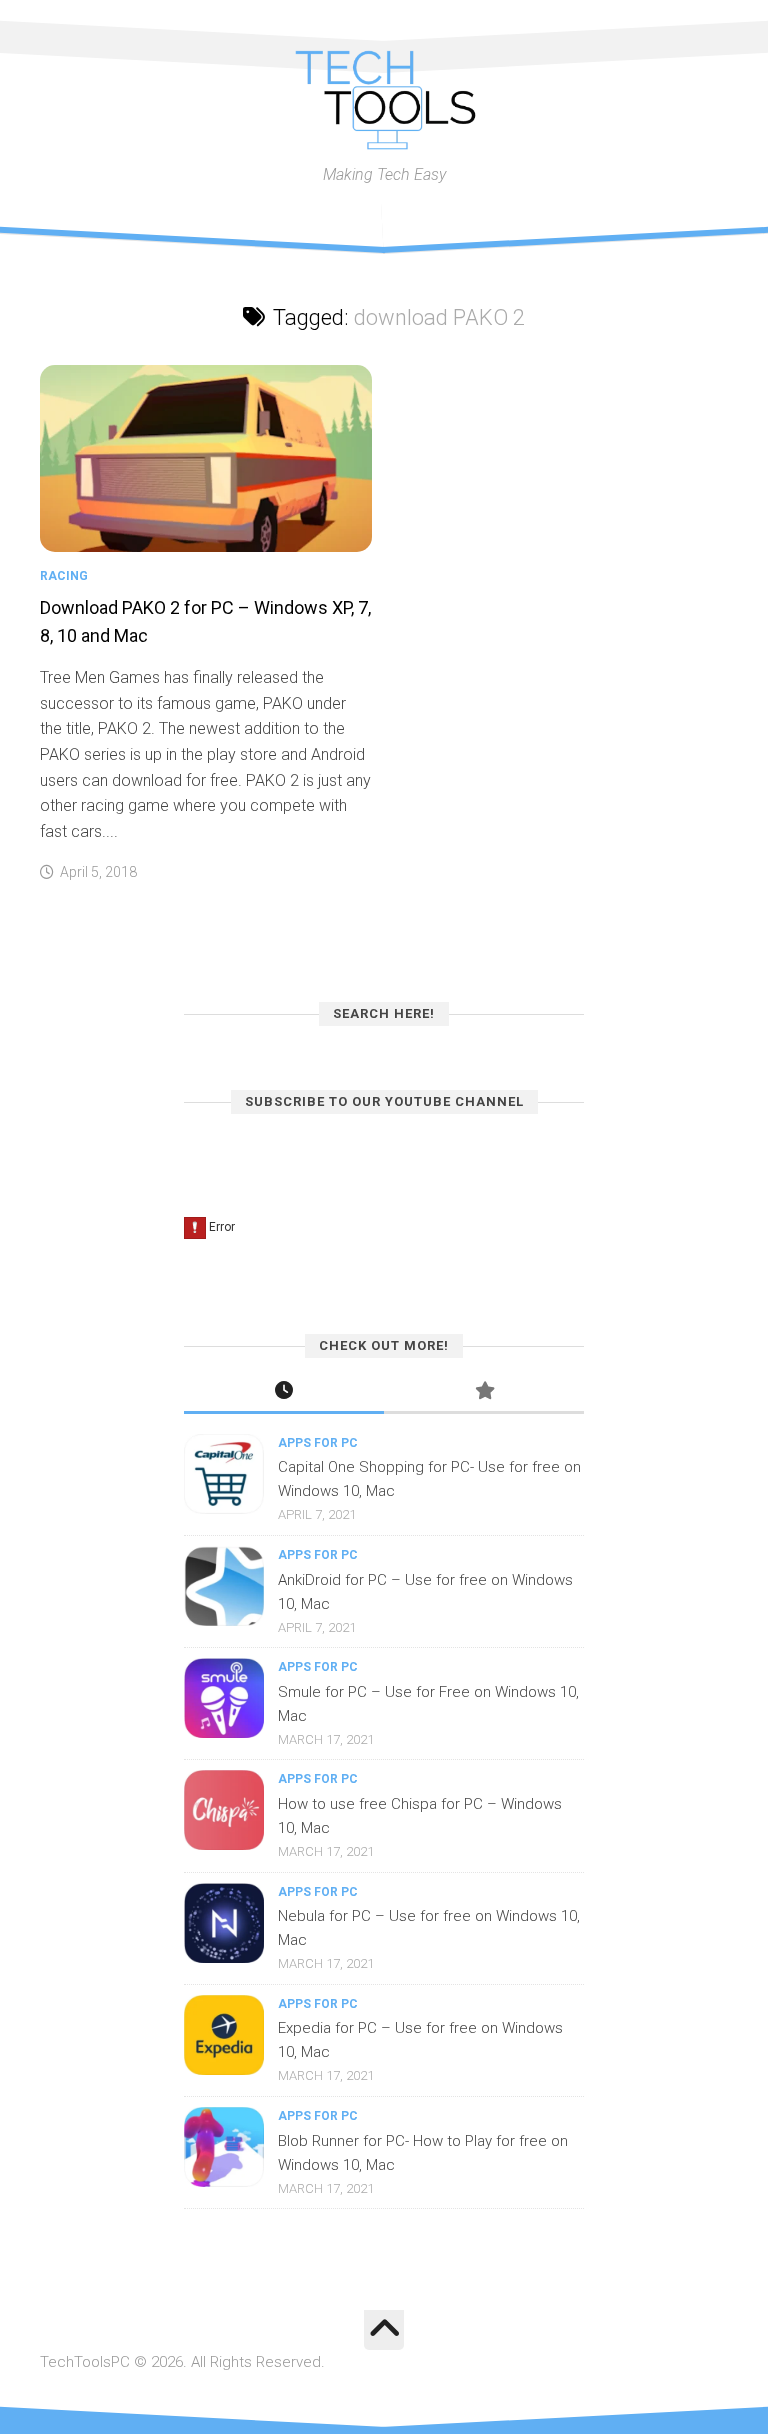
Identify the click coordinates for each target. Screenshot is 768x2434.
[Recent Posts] (284, 1392)
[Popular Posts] (484, 1392)
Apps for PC (318, 1443)
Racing (64, 576)
